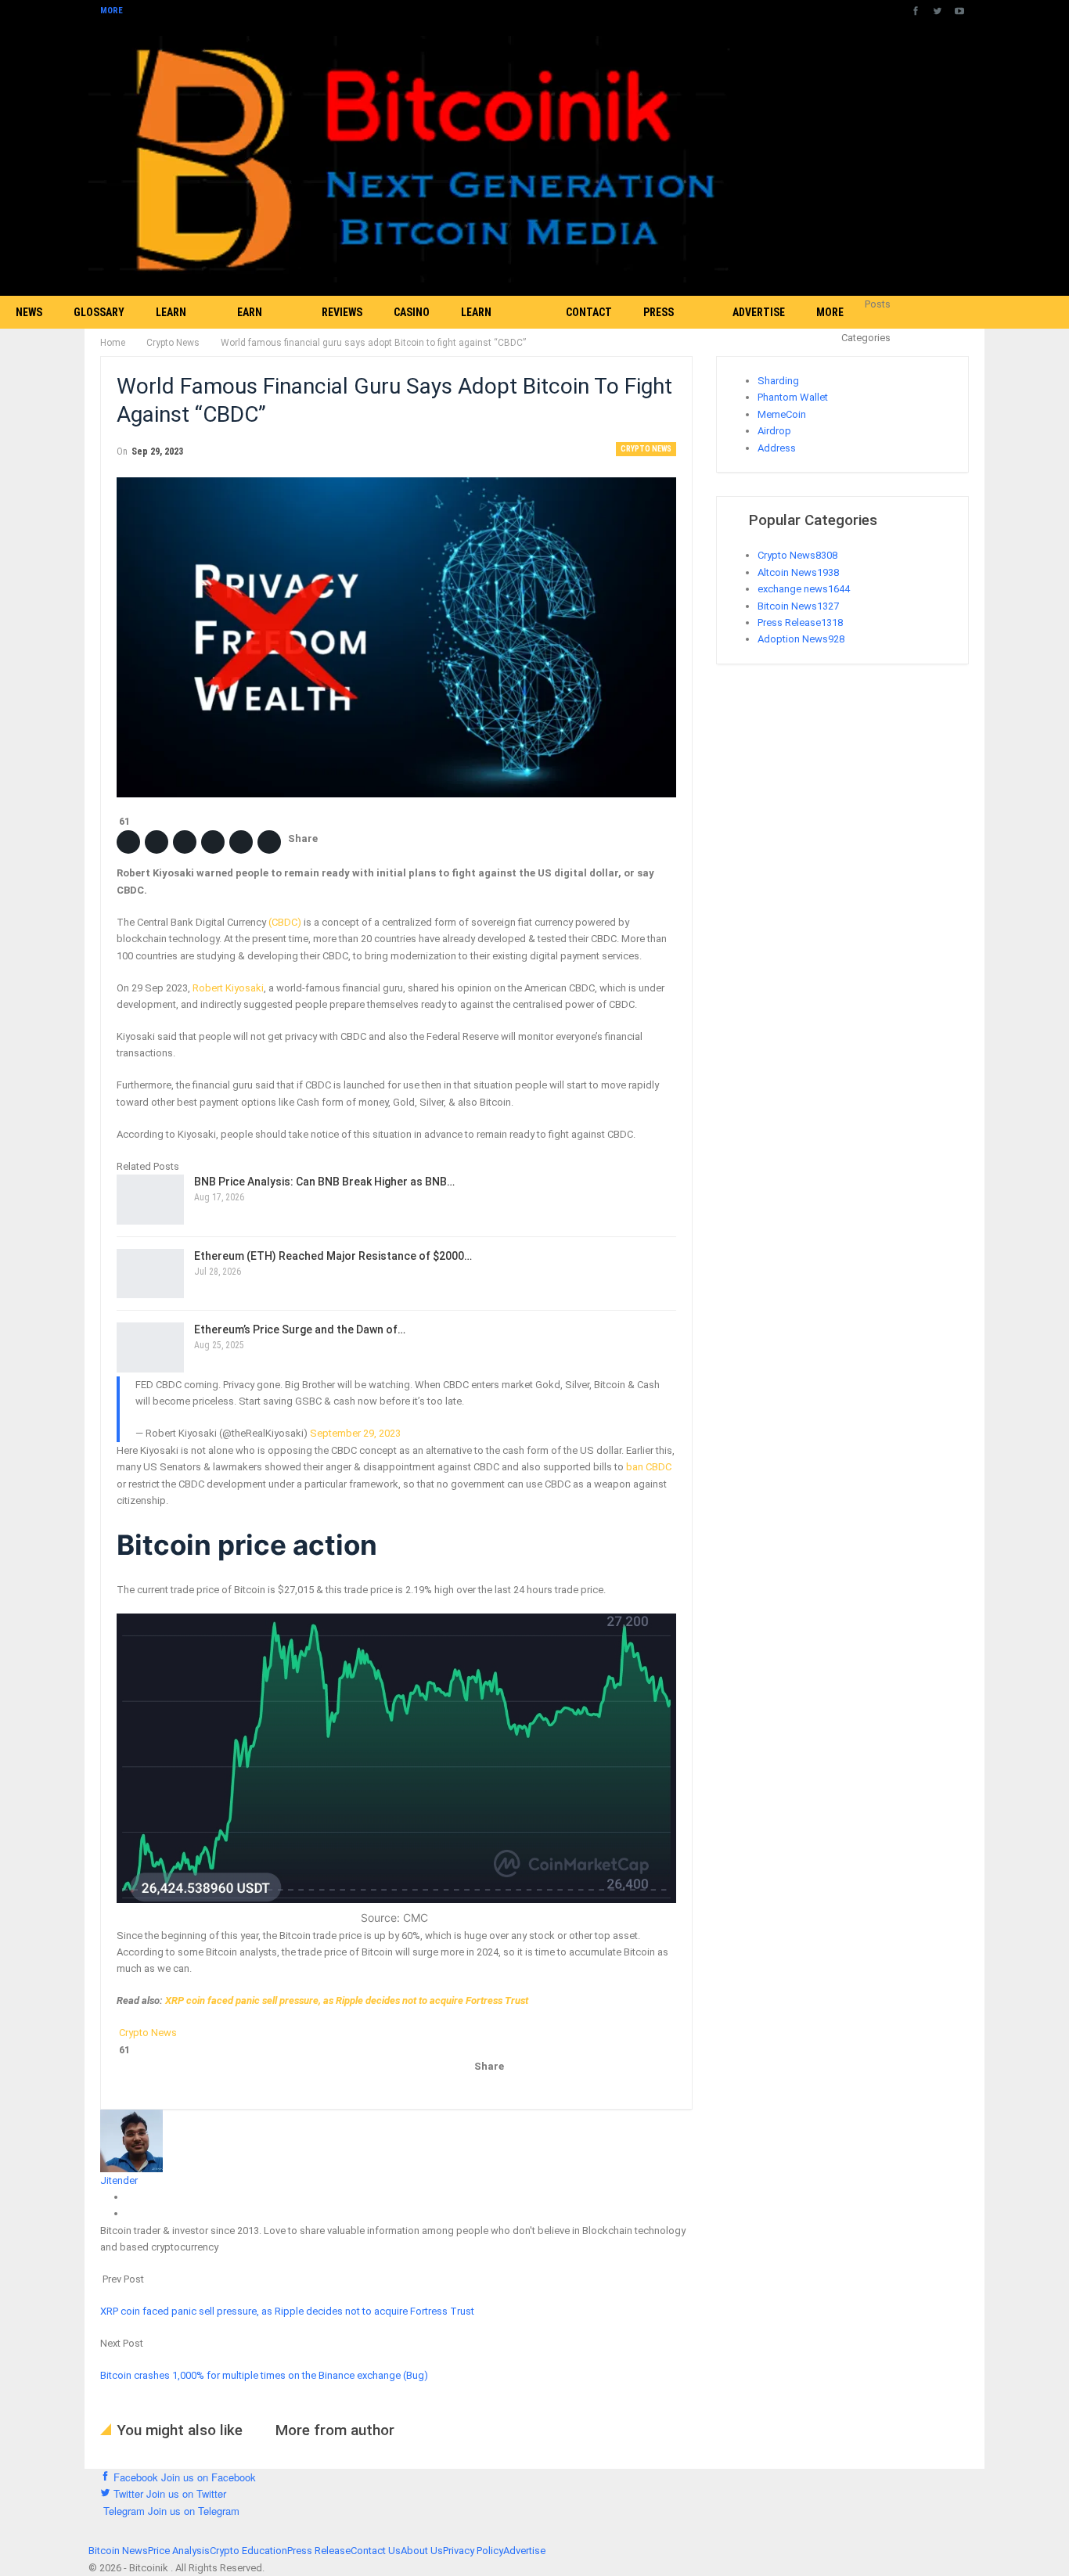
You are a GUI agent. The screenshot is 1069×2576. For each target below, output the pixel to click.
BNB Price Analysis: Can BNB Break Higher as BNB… (324, 1182)
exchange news (804, 589)
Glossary (99, 312)
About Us (422, 2551)
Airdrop (774, 431)
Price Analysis (179, 2551)
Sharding (778, 381)
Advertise (759, 312)
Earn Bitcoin (257, 329)
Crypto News (646, 449)
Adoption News (801, 639)
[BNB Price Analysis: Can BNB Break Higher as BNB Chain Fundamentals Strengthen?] (150, 1200)
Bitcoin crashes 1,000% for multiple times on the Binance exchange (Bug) (265, 2375)
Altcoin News (798, 572)
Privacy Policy (473, 2551)
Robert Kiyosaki (228, 988)
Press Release (664, 329)
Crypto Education (248, 2551)
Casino (412, 312)
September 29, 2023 (355, 1433)
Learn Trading (177, 329)
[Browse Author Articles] (131, 2140)
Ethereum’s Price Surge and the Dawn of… (300, 1329)
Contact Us (589, 329)
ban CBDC (649, 1467)
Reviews (342, 312)
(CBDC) (285, 922)
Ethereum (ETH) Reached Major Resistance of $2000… (333, 1256)
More (113, 11)
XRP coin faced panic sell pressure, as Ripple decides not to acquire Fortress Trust (347, 2000)
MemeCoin (782, 414)
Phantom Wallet (793, 397)
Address (777, 448)
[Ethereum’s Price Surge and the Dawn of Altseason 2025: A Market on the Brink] (150, 1347)
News (29, 312)
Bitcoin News (798, 606)
